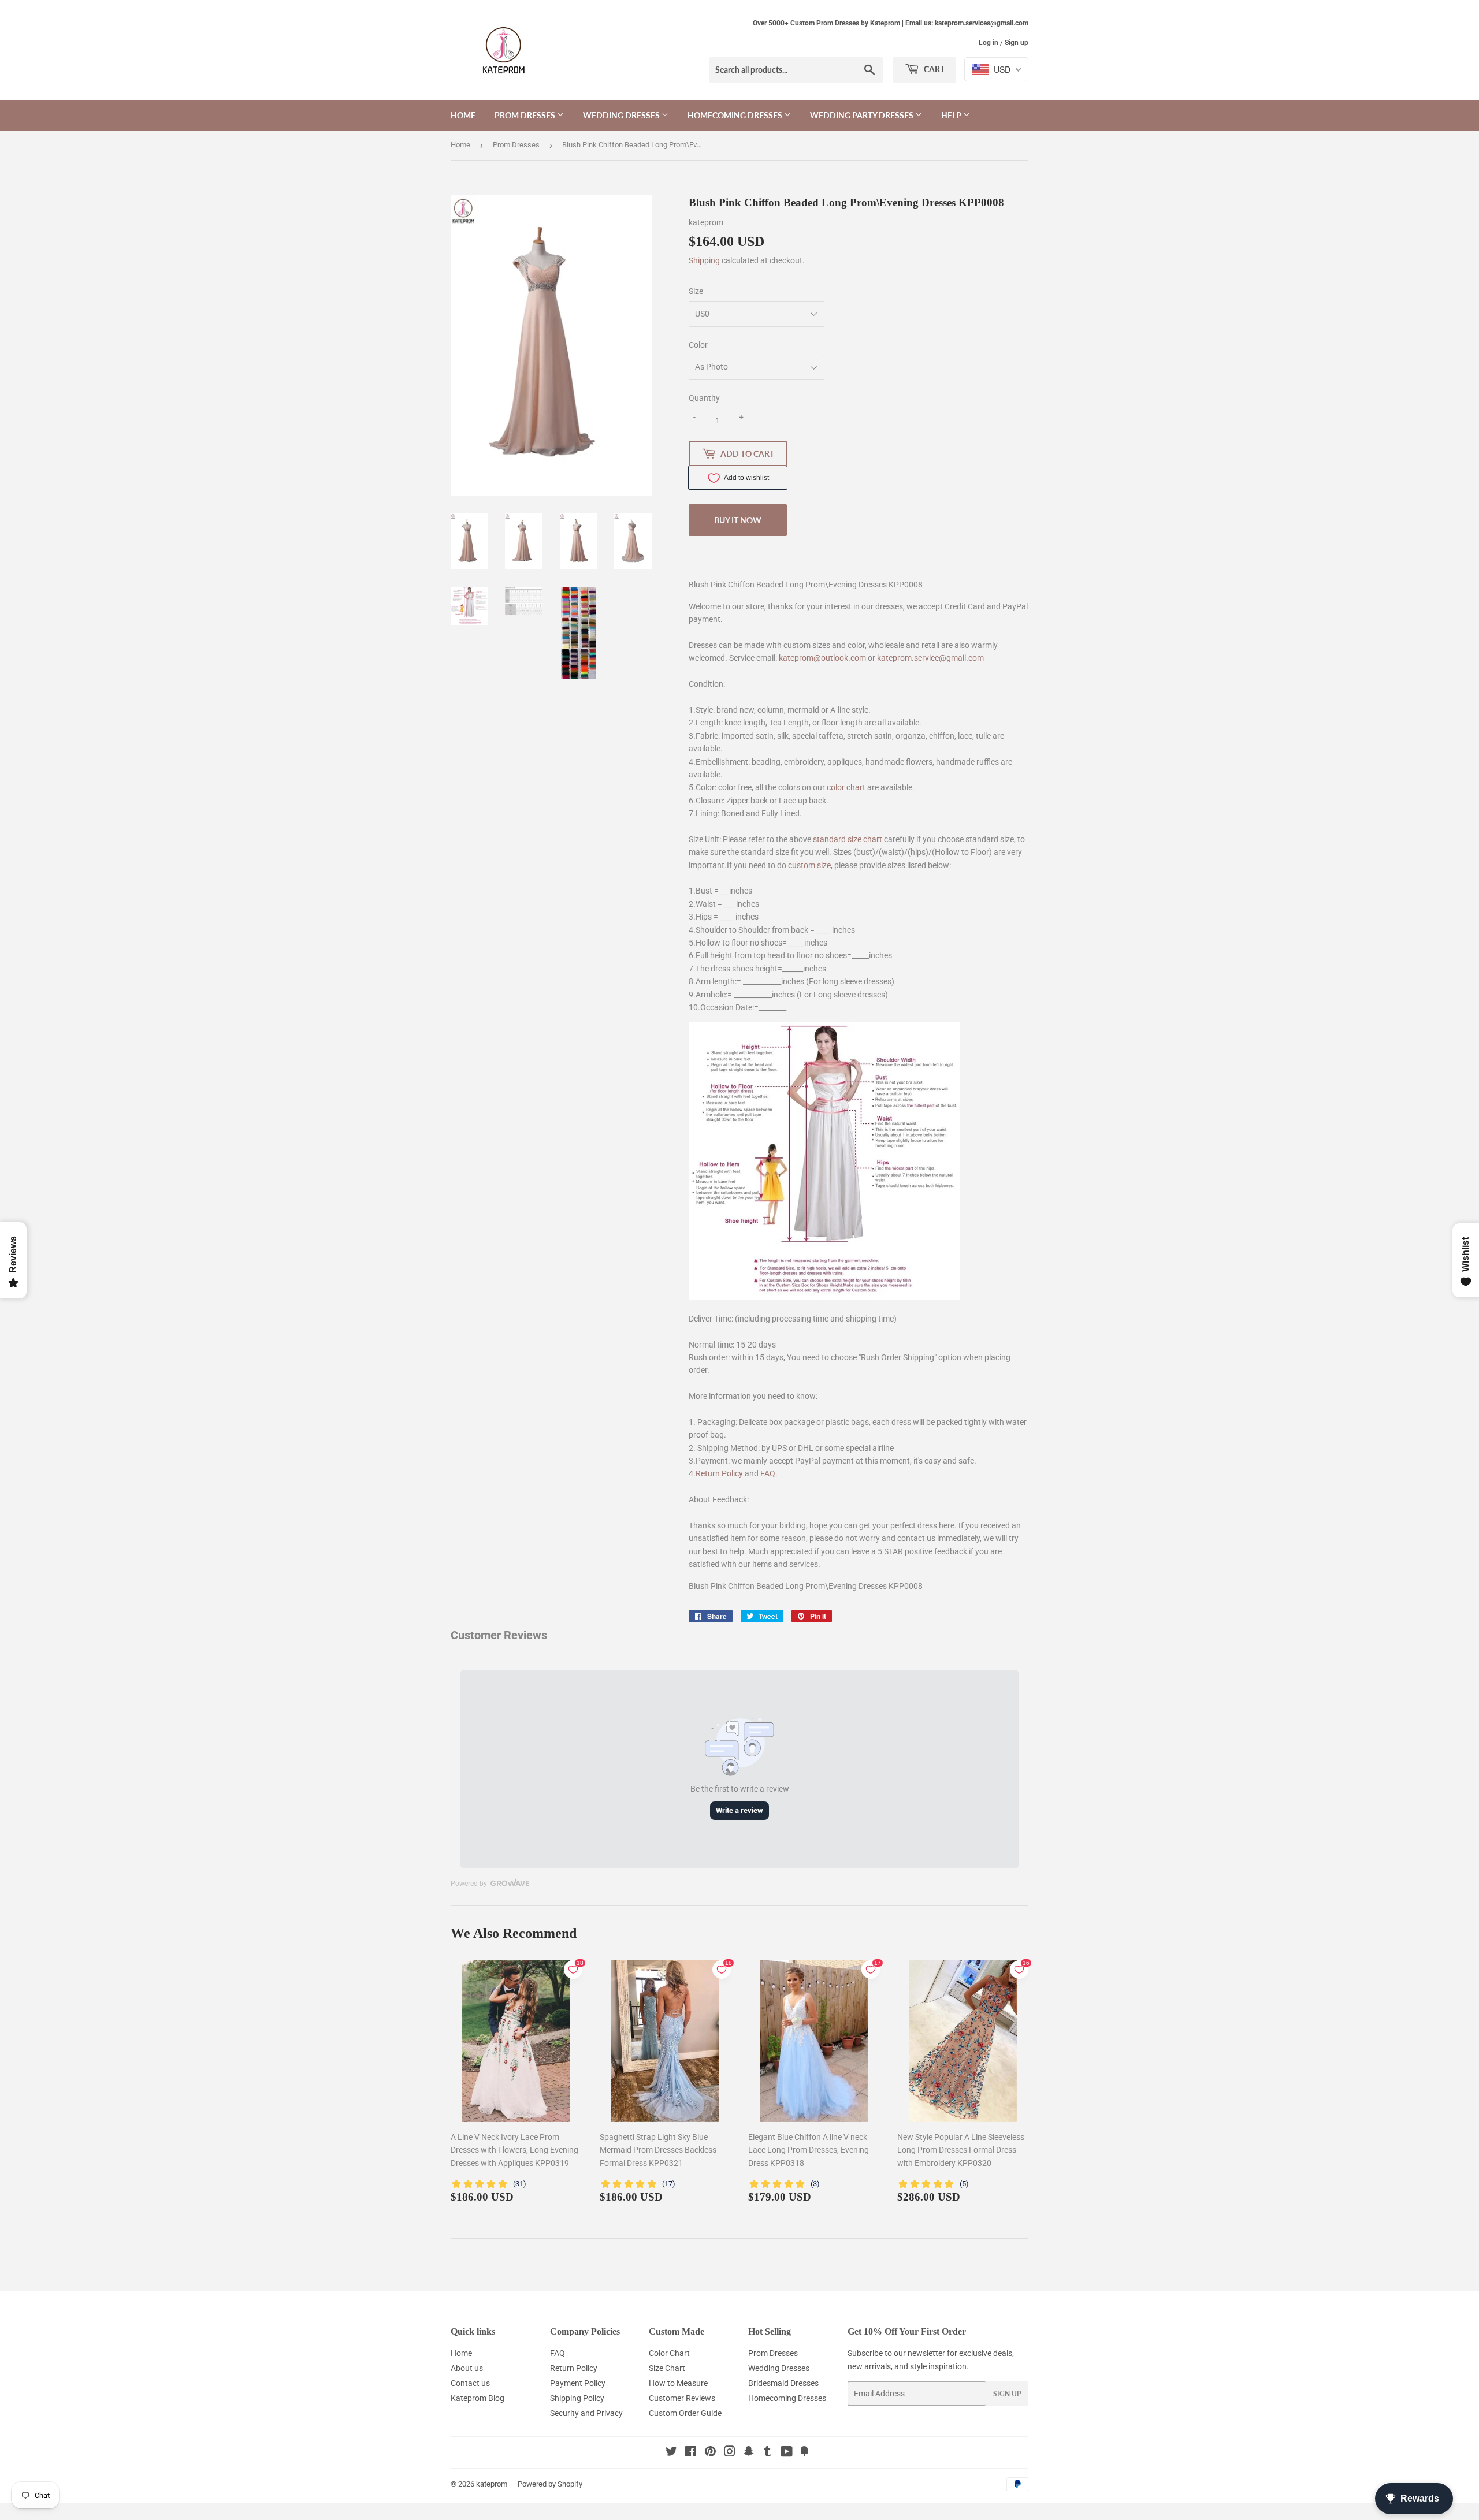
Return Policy (719, 1473)
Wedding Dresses (622, 115)
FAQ (768, 1473)
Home (463, 115)
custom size (809, 865)
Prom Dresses (526, 115)
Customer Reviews (682, 2398)
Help (952, 115)
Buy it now (738, 520)
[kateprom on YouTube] (787, 2453)
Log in (989, 43)
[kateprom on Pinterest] (710, 2453)
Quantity (704, 398)
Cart (933, 69)
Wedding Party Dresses (863, 115)
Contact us (470, 2383)
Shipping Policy (577, 2398)
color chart (846, 787)
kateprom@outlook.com (822, 658)
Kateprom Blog (477, 2398)
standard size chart (848, 839)
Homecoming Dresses (736, 115)
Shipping (704, 260)
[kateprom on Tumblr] (768, 2453)
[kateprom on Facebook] (691, 2453)
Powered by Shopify (550, 2484)
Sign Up (1007, 2394)
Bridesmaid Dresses (783, 2383)
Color (698, 345)
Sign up (1017, 43)
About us (467, 2368)
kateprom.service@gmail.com (930, 658)
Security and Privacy (586, 2413)
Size (696, 291)
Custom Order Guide (685, 2413)
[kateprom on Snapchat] (749, 2453)
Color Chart (669, 2353)
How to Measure (678, 2383)
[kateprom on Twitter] (671, 2453)
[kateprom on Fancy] (804, 2453)
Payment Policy (578, 2383)
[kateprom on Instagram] (730, 2453)
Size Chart (667, 2368)
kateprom (492, 2484)
